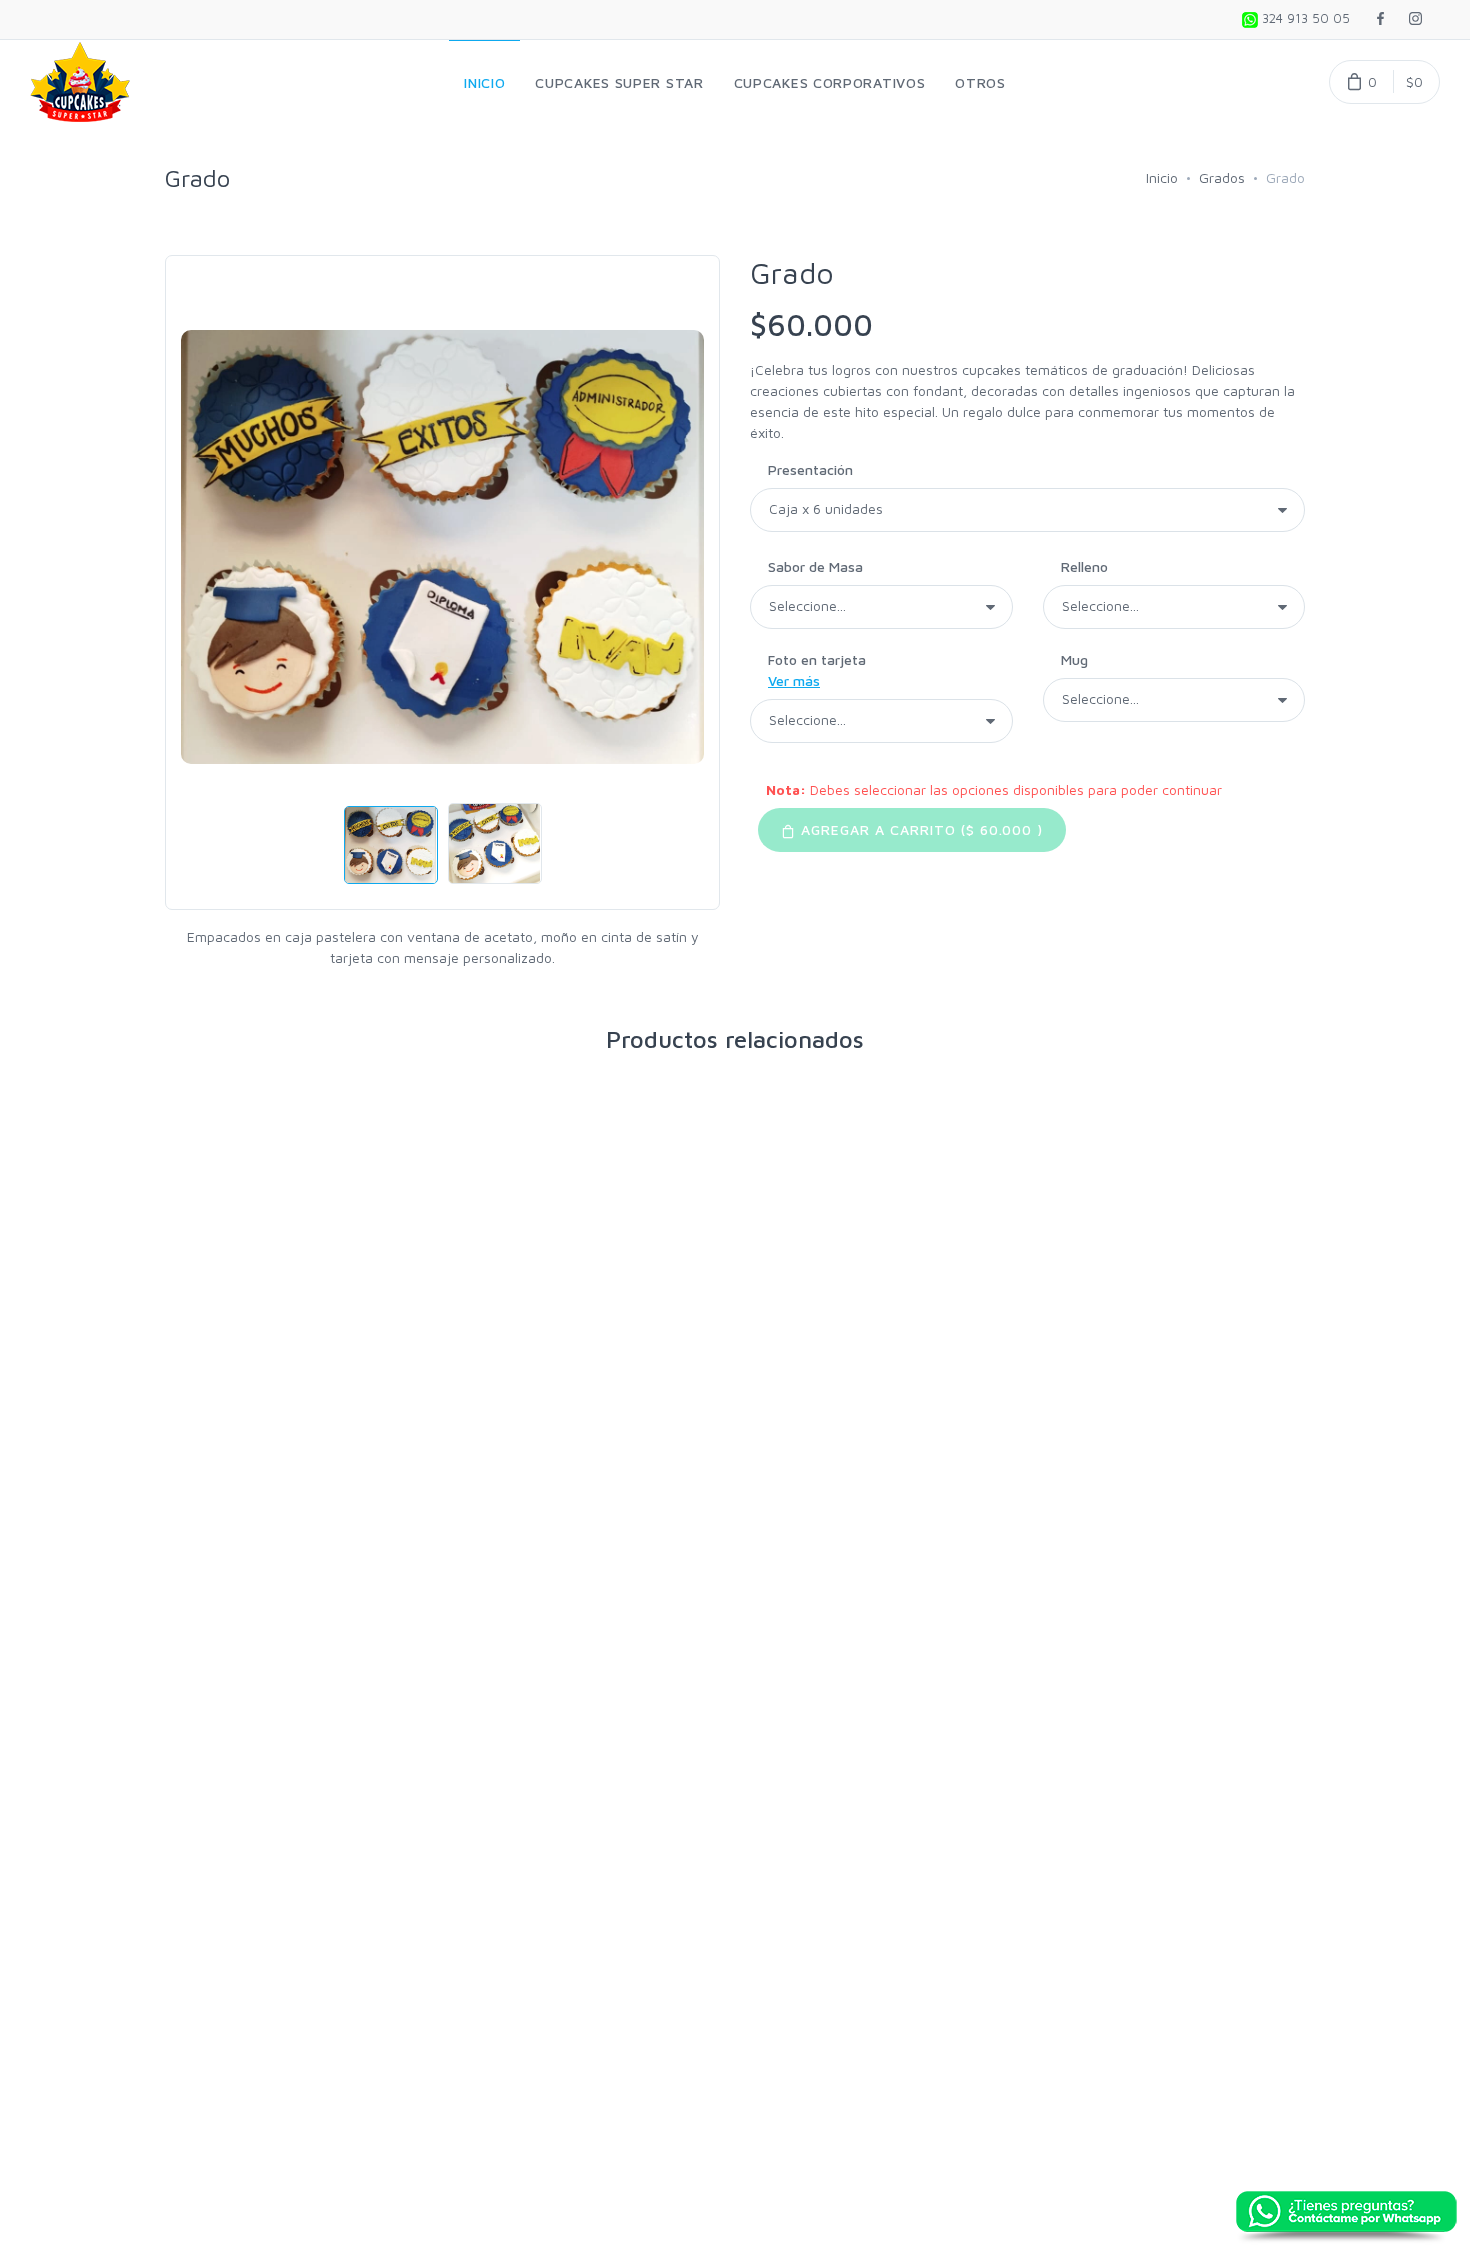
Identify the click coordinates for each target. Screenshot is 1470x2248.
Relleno (1084, 566)
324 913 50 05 (1304, 18)
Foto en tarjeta (817, 670)
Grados (1222, 177)
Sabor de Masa (815, 566)
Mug (1074, 659)
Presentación (810, 469)
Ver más (794, 680)
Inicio (1162, 177)
